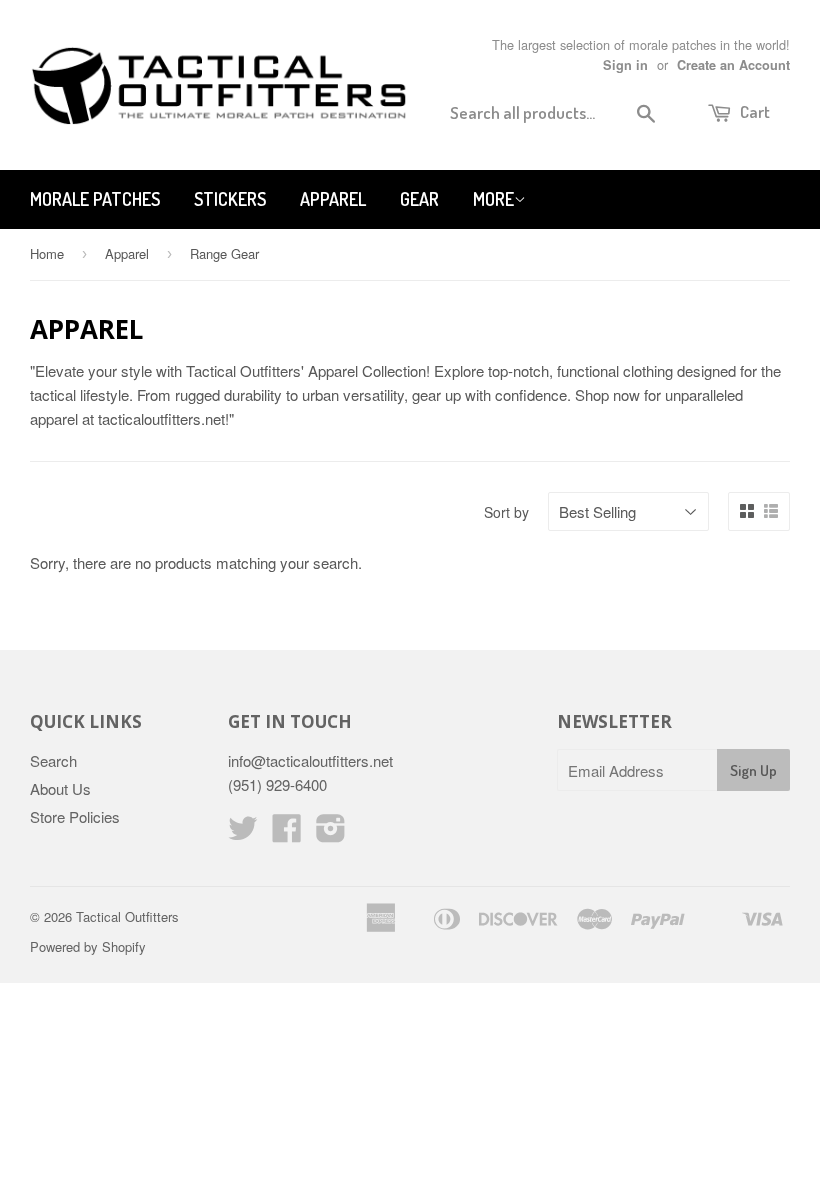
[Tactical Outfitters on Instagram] (331, 833)
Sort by (506, 512)
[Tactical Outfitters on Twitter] (243, 833)
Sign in (625, 65)
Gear (419, 199)
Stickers (230, 199)
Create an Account (733, 65)
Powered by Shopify (88, 946)
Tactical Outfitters (127, 916)
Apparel (333, 199)
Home (47, 253)
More (493, 199)
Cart (753, 111)
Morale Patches (95, 199)
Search (53, 760)
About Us (60, 788)
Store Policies (75, 816)
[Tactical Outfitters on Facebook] (287, 833)
